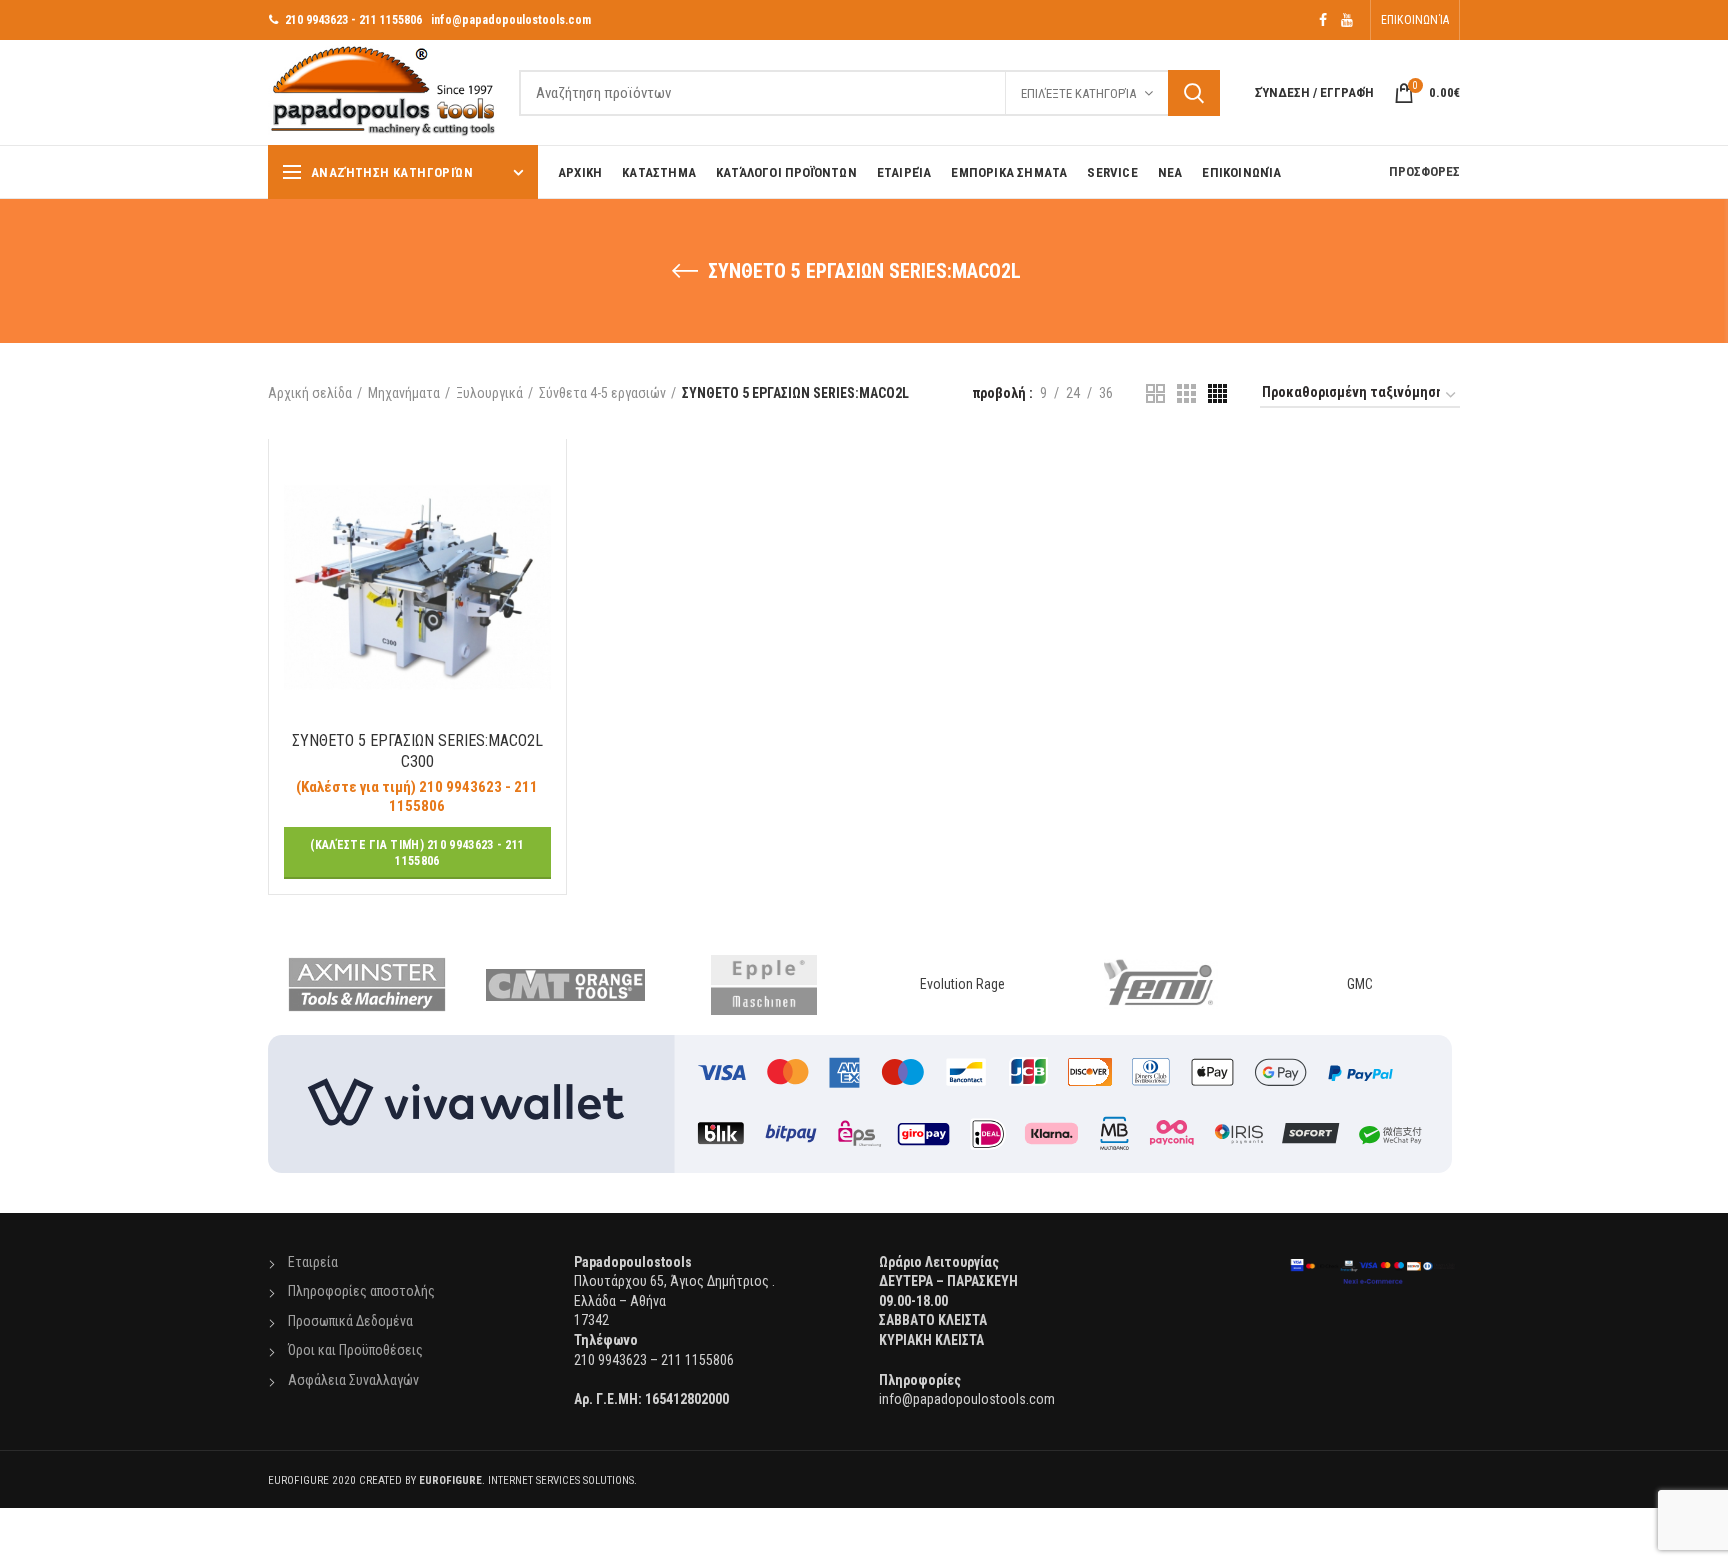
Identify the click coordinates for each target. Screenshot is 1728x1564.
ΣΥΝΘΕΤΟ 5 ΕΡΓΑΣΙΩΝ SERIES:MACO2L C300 (417, 751)
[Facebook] (1323, 20)
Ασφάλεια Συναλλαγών (353, 1380)
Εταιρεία (313, 1262)
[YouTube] (1347, 20)
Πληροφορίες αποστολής (361, 1291)
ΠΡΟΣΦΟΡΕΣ (1424, 171)
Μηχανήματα (404, 393)
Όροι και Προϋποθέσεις (355, 1350)
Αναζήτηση (1194, 93)
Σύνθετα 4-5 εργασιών (602, 393)
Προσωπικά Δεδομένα (350, 1321)
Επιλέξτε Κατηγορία (1078, 93)
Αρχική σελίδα (310, 393)
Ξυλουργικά (489, 393)
